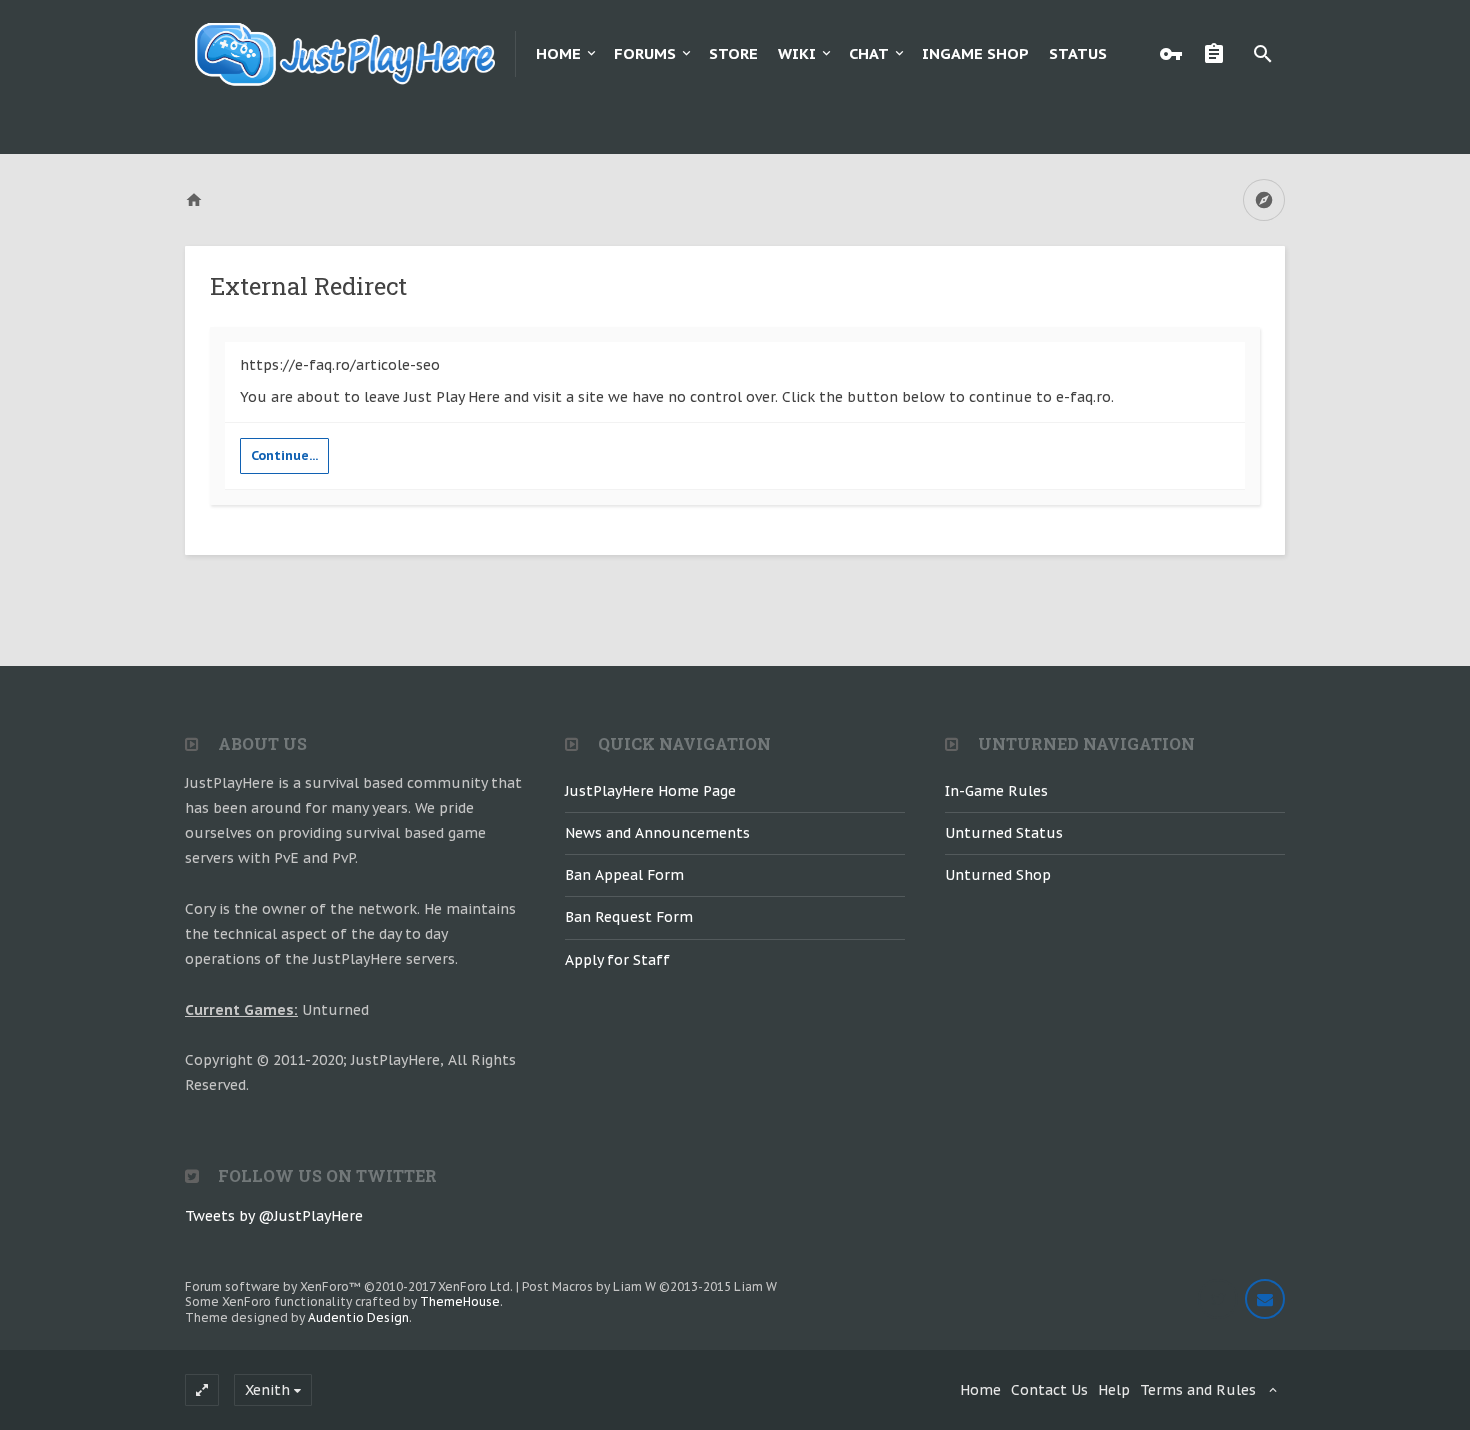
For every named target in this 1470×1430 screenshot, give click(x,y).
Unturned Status (1004, 833)
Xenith (267, 1390)
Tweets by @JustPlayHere (274, 1216)
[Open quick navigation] (1264, 200)
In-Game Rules (996, 791)
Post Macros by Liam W (649, 1286)
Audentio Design (358, 1317)
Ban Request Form (629, 917)
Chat (869, 53)
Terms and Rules (1198, 1390)
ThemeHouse (460, 1301)
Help (1114, 1390)
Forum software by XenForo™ (349, 1286)
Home (558, 53)
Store (733, 53)
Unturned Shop (998, 875)
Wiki (797, 53)
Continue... (284, 455)
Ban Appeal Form (624, 875)
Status (1078, 53)
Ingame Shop (975, 53)
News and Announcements (657, 833)
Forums (645, 53)
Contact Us (1049, 1390)
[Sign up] (1219, 54)
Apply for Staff (617, 960)
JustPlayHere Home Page (650, 791)
